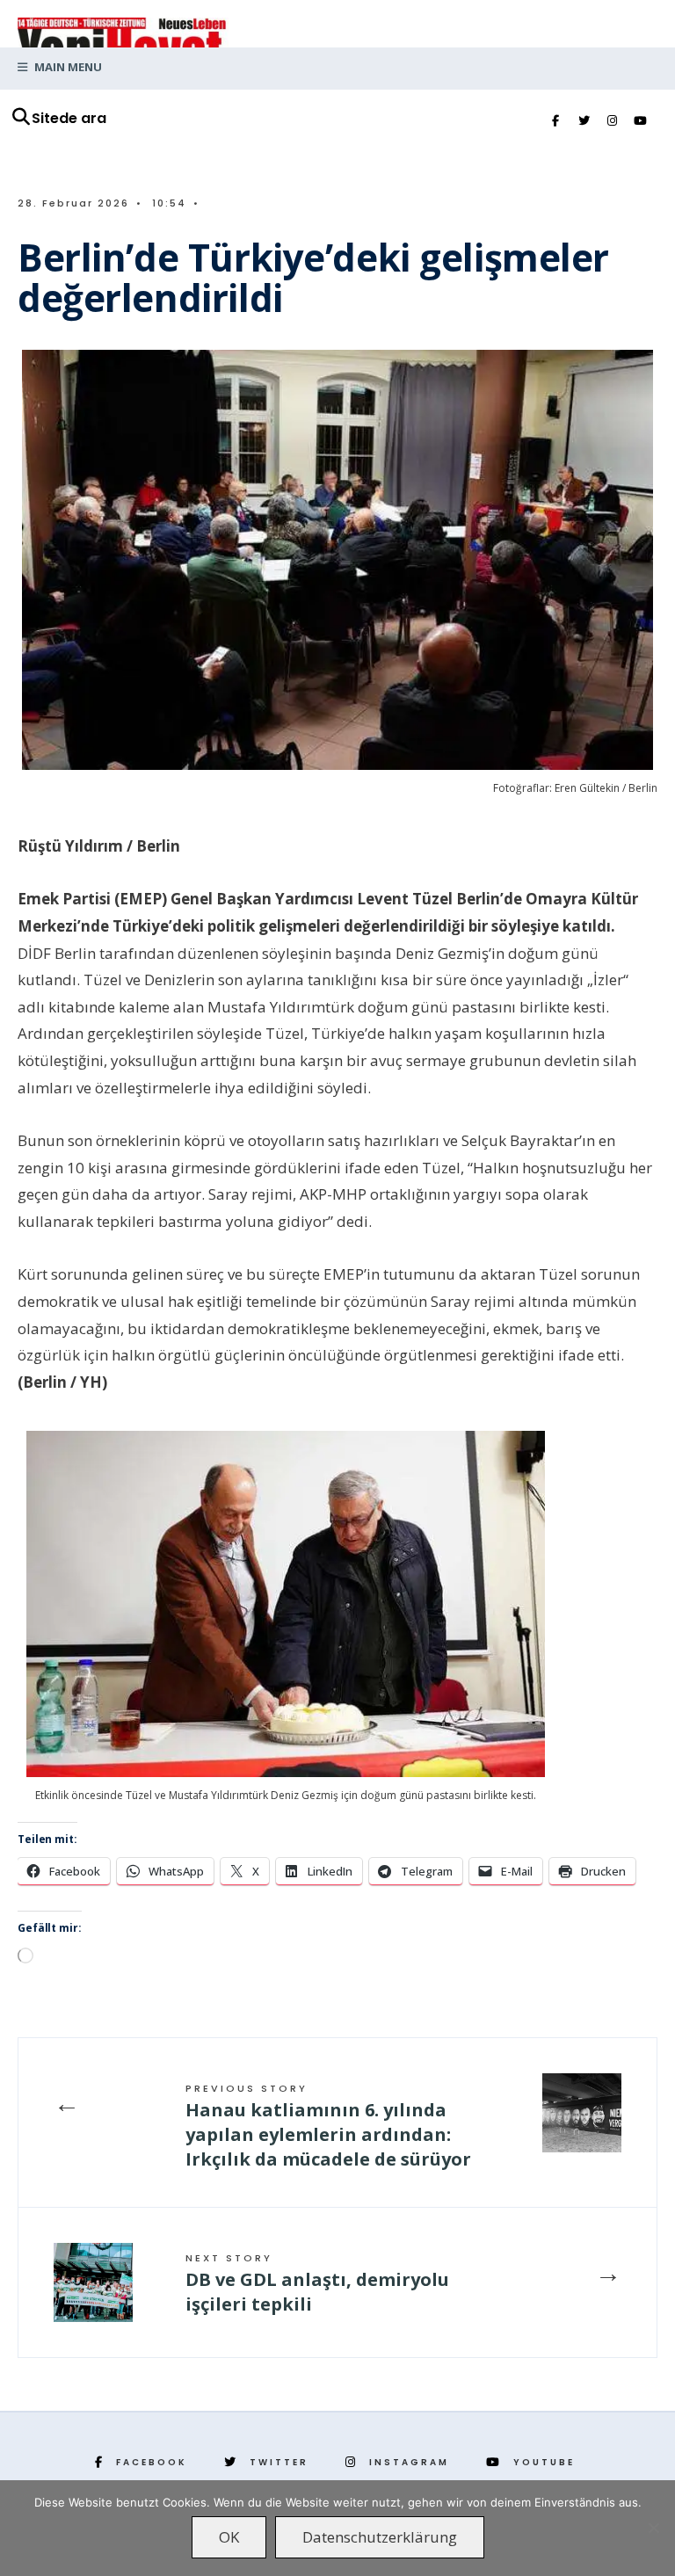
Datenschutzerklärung (380, 2537)
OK (229, 2537)
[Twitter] (584, 121)
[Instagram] (612, 121)
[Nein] (653, 2528)
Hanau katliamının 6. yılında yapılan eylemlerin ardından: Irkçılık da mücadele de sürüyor (328, 2126)
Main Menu (67, 67)
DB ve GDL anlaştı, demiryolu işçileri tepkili (317, 2283)
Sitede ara (69, 118)
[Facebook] (555, 121)
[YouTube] (640, 121)
